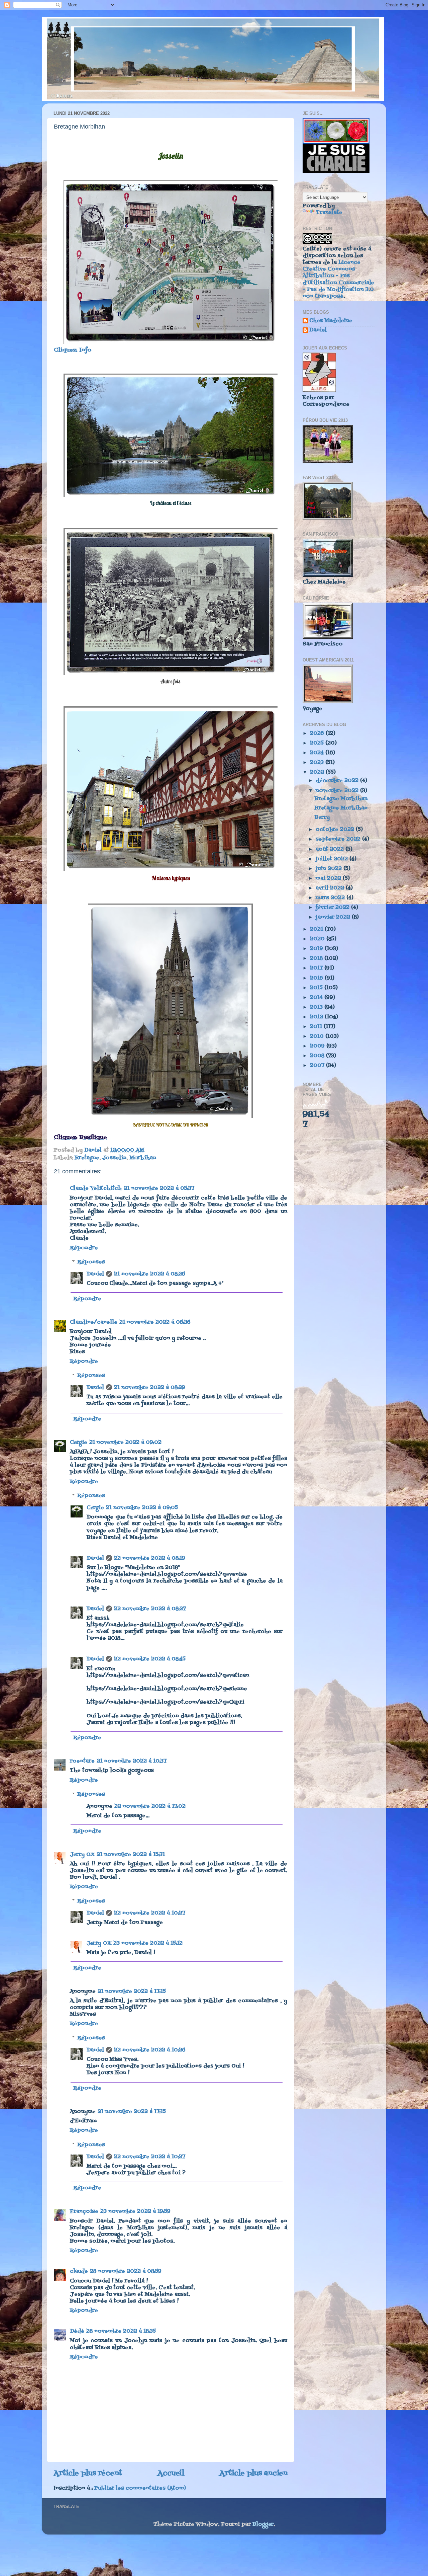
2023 (318, 763)
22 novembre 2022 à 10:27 (150, 1913)
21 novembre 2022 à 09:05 (142, 1508)
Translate (329, 213)
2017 (317, 968)
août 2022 (331, 849)
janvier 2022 (334, 917)
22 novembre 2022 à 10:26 (150, 2050)
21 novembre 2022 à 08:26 (150, 1274)
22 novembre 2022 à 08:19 (150, 1558)
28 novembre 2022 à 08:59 (126, 2271)
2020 (318, 939)
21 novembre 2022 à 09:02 (125, 1442)
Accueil (171, 2473)
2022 (318, 772)
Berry (322, 817)
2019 (317, 949)
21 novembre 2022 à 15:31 (131, 1855)
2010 (318, 1036)
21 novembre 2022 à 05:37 (159, 1188)
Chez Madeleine (331, 321)
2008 (318, 1056)
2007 (318, 1066)
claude (79, 2271)
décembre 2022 (338, 781)
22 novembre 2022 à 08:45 (150, 1659)
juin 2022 (330, 869)
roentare (82, 1761)
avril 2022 (331, 888)
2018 (317, 958)
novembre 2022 (338, 791)
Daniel (95, 1274)
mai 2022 (329, 878)
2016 (317, 978)
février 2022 (333, 908)
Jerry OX (82, 1855)
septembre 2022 (339, 839)
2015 (317, 988)
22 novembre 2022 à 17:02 (150, 1806)
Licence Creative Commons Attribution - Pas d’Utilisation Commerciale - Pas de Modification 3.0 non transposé (338, 279)
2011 (317, 1027)
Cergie (79, 1442)
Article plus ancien (253, 2473)
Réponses (91, 1262)
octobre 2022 (336, 830)
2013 (317, 1007)
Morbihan (143, 1158)
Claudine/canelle (94, 1322)
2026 (318, 733)
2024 (318, 753)
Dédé (77, 2331)
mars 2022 (331, 898)
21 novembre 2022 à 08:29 (150, 1388)
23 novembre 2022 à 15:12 (148, 1943)
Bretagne (87, 1158)
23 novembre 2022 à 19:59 (135, 2211)
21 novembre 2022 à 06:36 (155, 1322)
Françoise (84, 2211)
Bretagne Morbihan (341, 799)
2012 (317, 1017)
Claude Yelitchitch (96, 1188)
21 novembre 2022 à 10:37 (132, 1761)
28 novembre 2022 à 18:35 (121, 2331)
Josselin (114, 1158)
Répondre (84, 1248)
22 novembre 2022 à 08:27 (150, 1609)
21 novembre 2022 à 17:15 (132, 1992)
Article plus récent (88, 2473)
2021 (317, 929)
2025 (318, 743)
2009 (318, 1046)
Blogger (263, 2524)
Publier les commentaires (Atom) (140, 2488)
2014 (317, 998)
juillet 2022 (333, 859)
